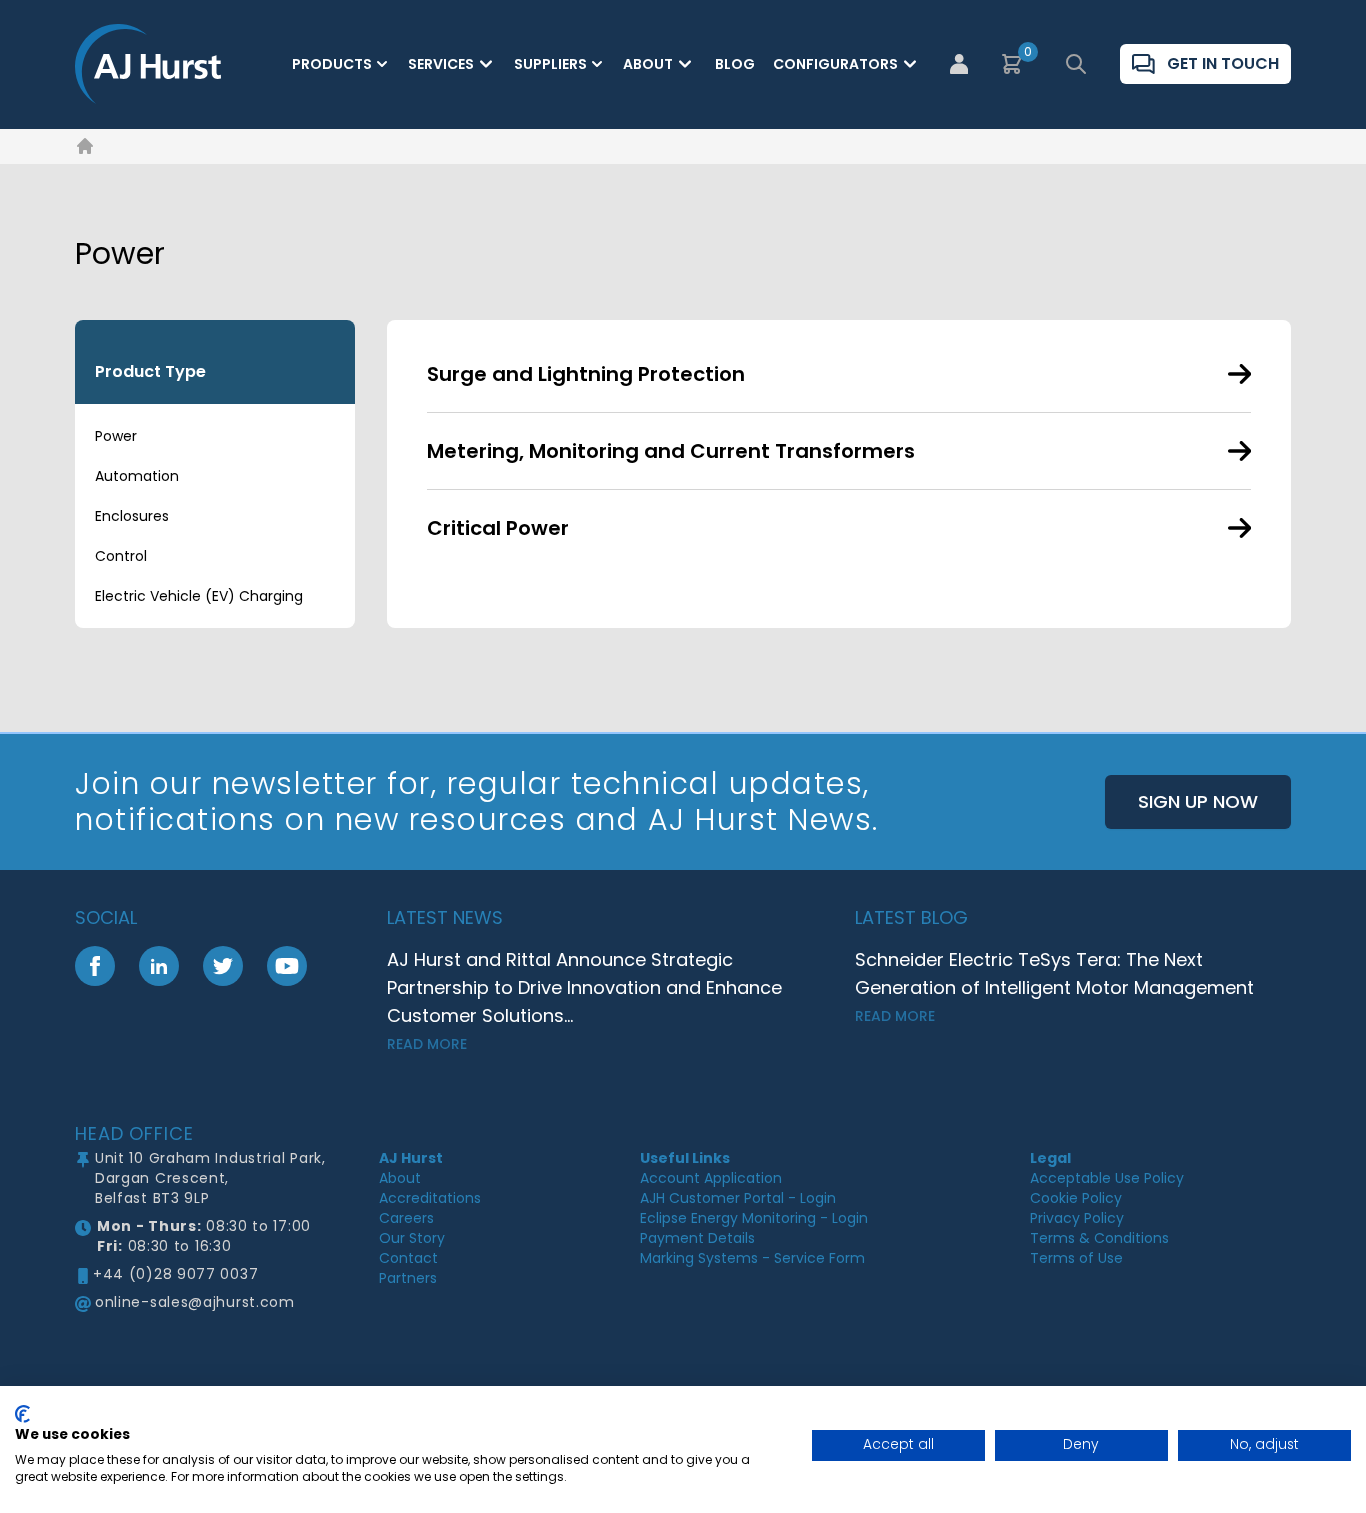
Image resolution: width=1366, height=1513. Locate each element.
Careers (406, 1218)
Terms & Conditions (1099, 1238)
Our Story (412, 1238)
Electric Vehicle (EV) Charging (199, 596)
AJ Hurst (411, 1158)
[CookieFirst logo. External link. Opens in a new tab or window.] (22, 1414)
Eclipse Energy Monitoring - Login (754, 1218)
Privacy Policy (1077, 1218)
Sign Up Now (1198, 801)
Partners (408, 1278)
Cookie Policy (1076, 1198)
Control (121, 556)
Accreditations (430, 1198)
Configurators (835, 64)
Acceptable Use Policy (1107, 1178)
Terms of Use (1076, 1258)
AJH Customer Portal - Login (738, 1198)
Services (441, 64)
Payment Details (697, 1238)
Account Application (711, 1178)
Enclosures (132, 516)
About (648, 64)
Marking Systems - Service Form (752, 1258)
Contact (408, 1258)
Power (116, 436)
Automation (137, 476)
